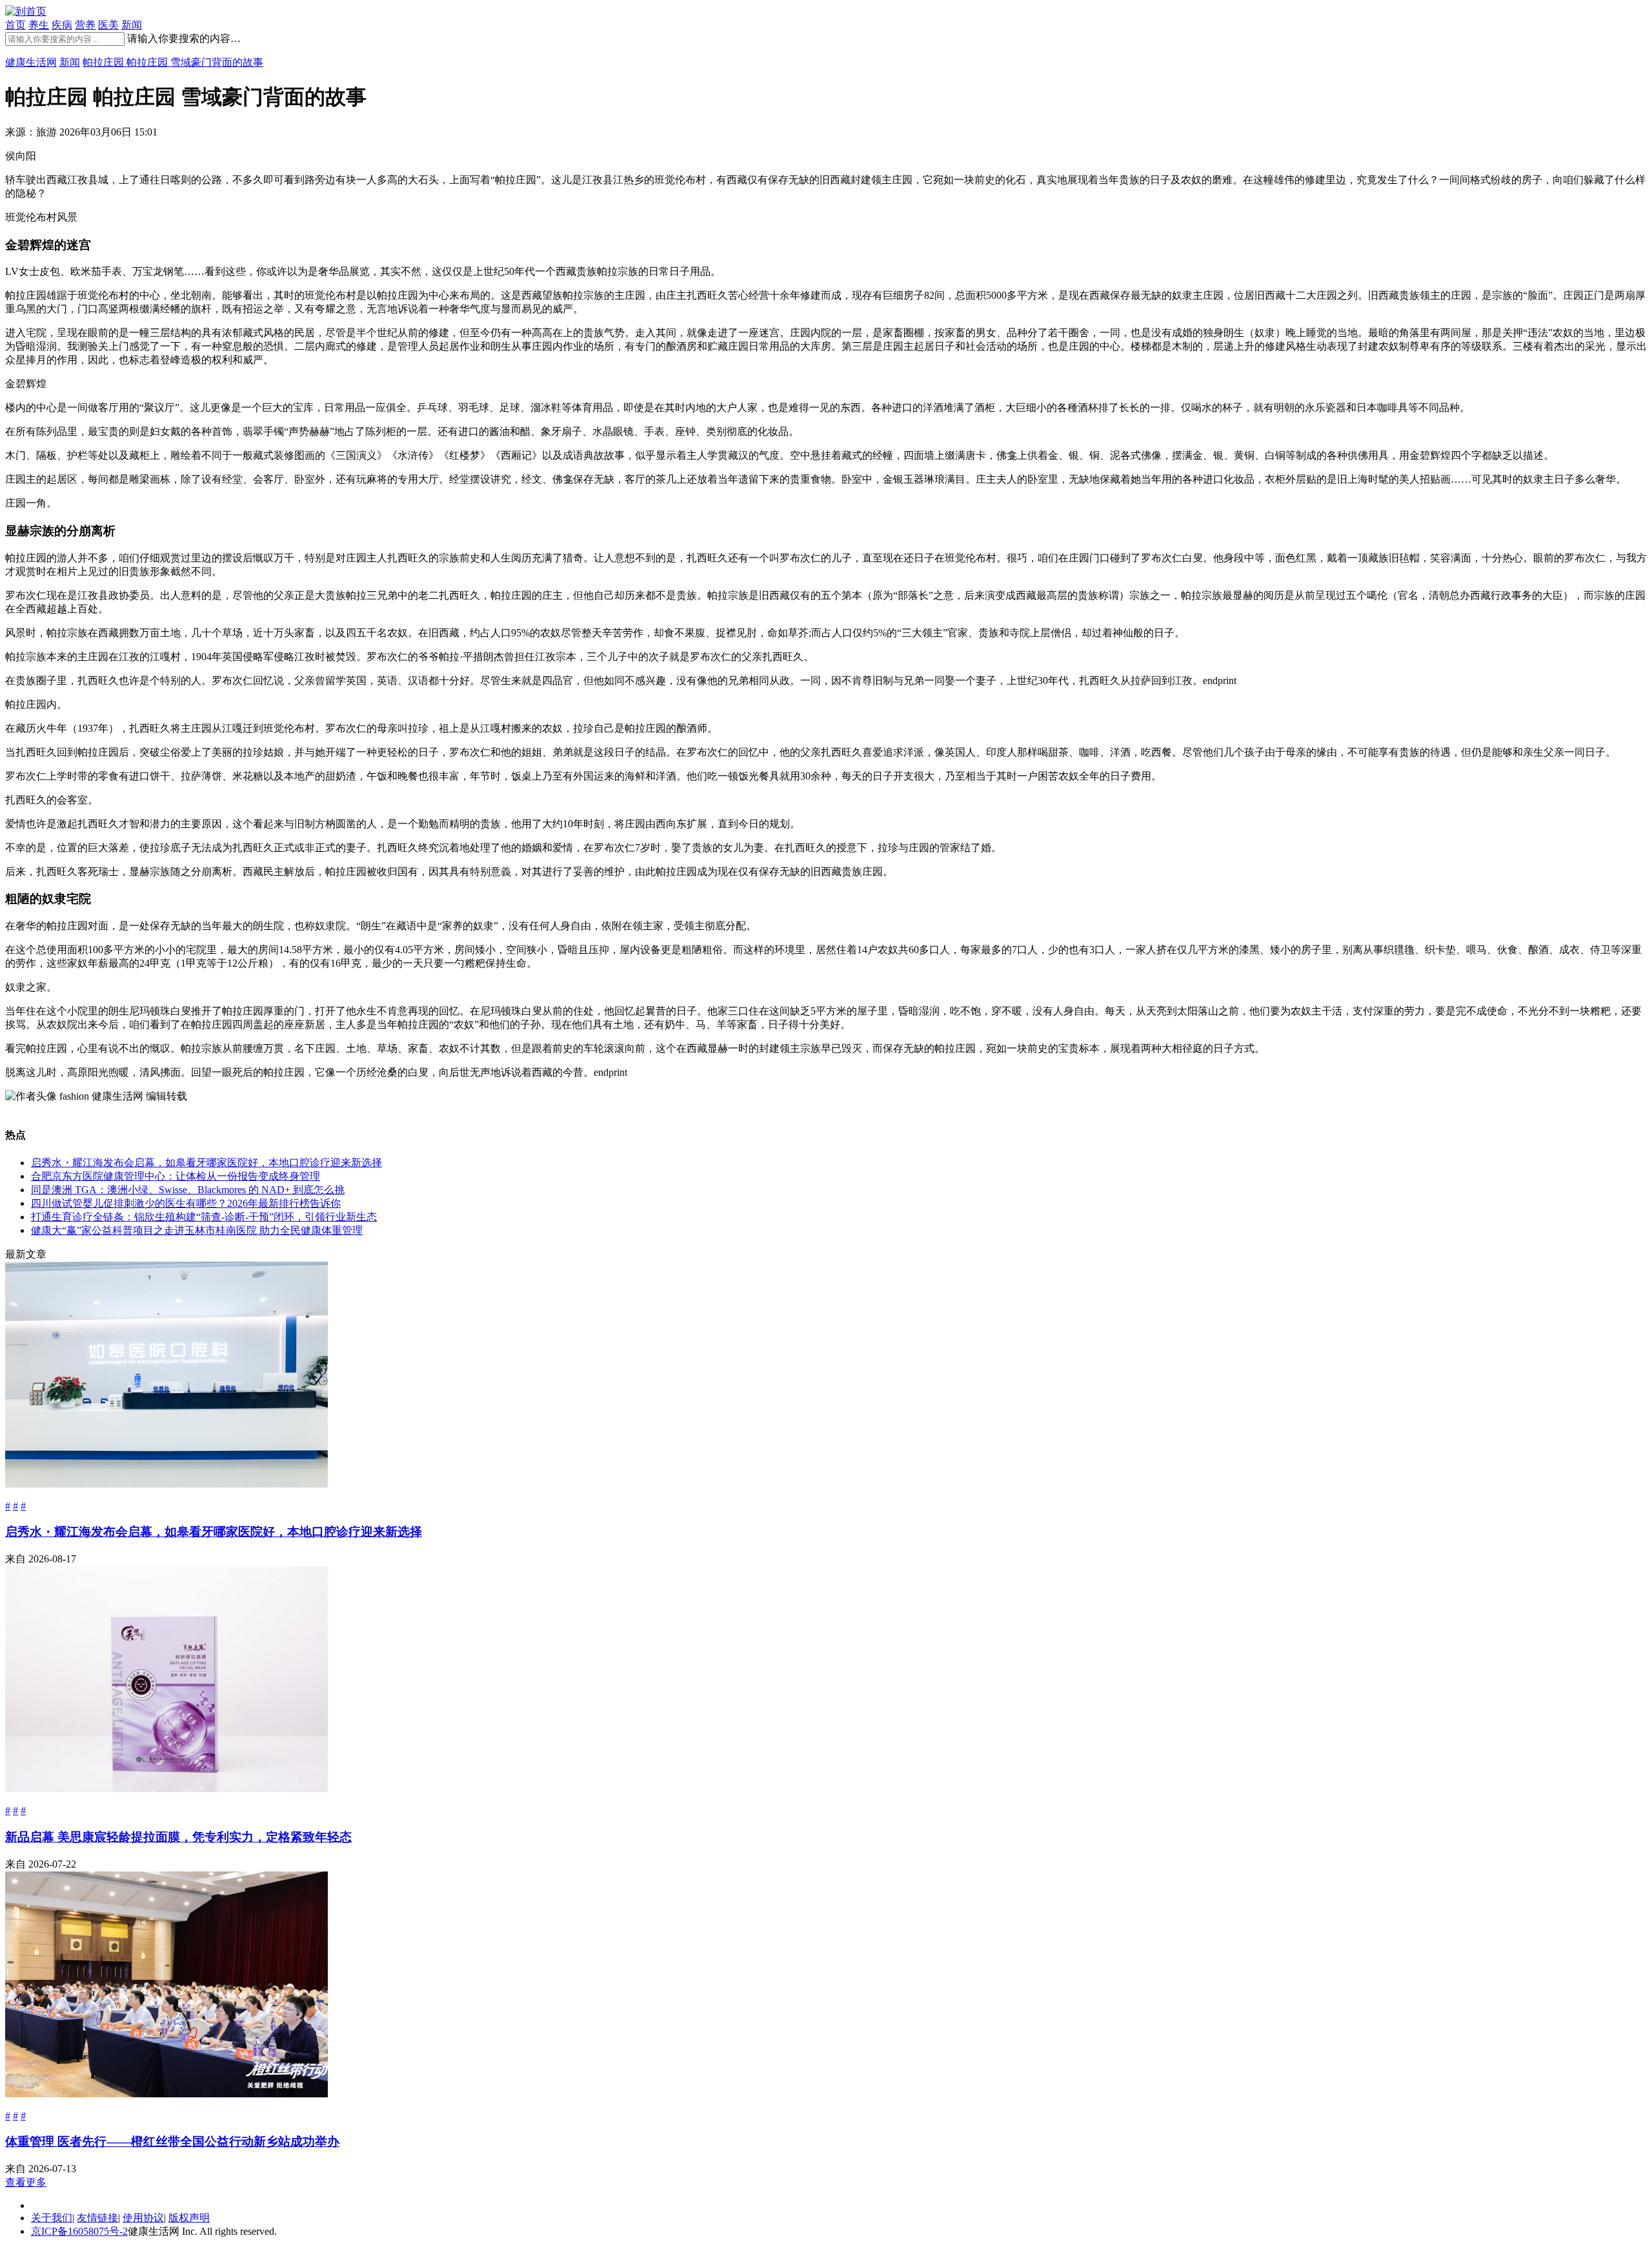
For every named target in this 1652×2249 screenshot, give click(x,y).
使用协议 (143, 2218)
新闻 (132, 25)
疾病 (62, 25)
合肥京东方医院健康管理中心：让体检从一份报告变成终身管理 (176, 1176)
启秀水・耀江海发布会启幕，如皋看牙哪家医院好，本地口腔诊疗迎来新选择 (206, 1163)
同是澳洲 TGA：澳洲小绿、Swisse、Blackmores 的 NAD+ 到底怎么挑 (188, 1190)
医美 (108, 25)
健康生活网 (31, 62)
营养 (85, 25)
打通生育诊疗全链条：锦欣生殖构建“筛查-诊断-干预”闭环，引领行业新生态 (204, 1217)
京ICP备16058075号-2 (79, 2231)
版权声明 (189, 2218)
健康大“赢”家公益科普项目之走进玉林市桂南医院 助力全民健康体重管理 (197, 1230)
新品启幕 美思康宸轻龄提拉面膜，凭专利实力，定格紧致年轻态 (178, 1837)
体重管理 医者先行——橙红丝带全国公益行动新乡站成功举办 (172, 2142)
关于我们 (52, 2218)
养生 (39, 25)
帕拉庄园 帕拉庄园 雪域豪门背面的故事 (173, 62)
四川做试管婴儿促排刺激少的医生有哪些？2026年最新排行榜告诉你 (186, 1203)
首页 (15, 25)
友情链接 (97, 2218)
